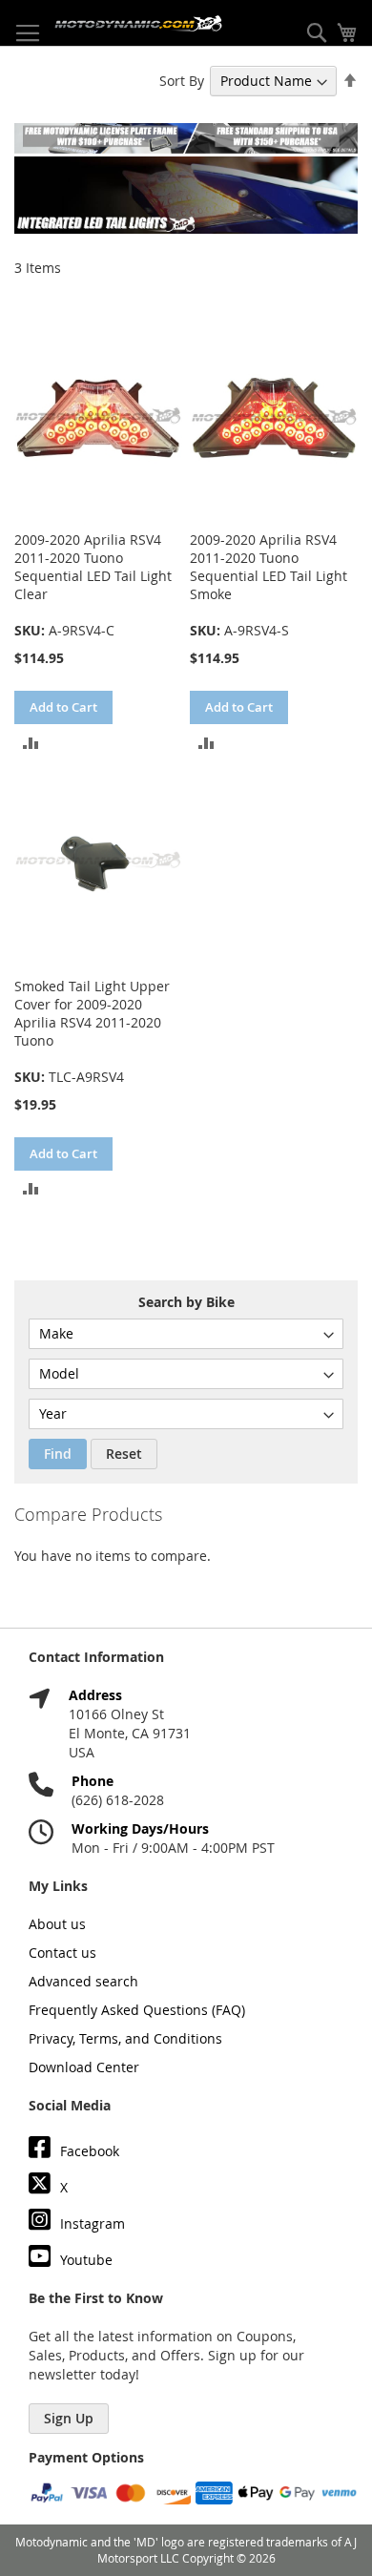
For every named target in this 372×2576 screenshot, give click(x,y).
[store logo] (138, 23)
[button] (31, 741)
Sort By (182, 81)
